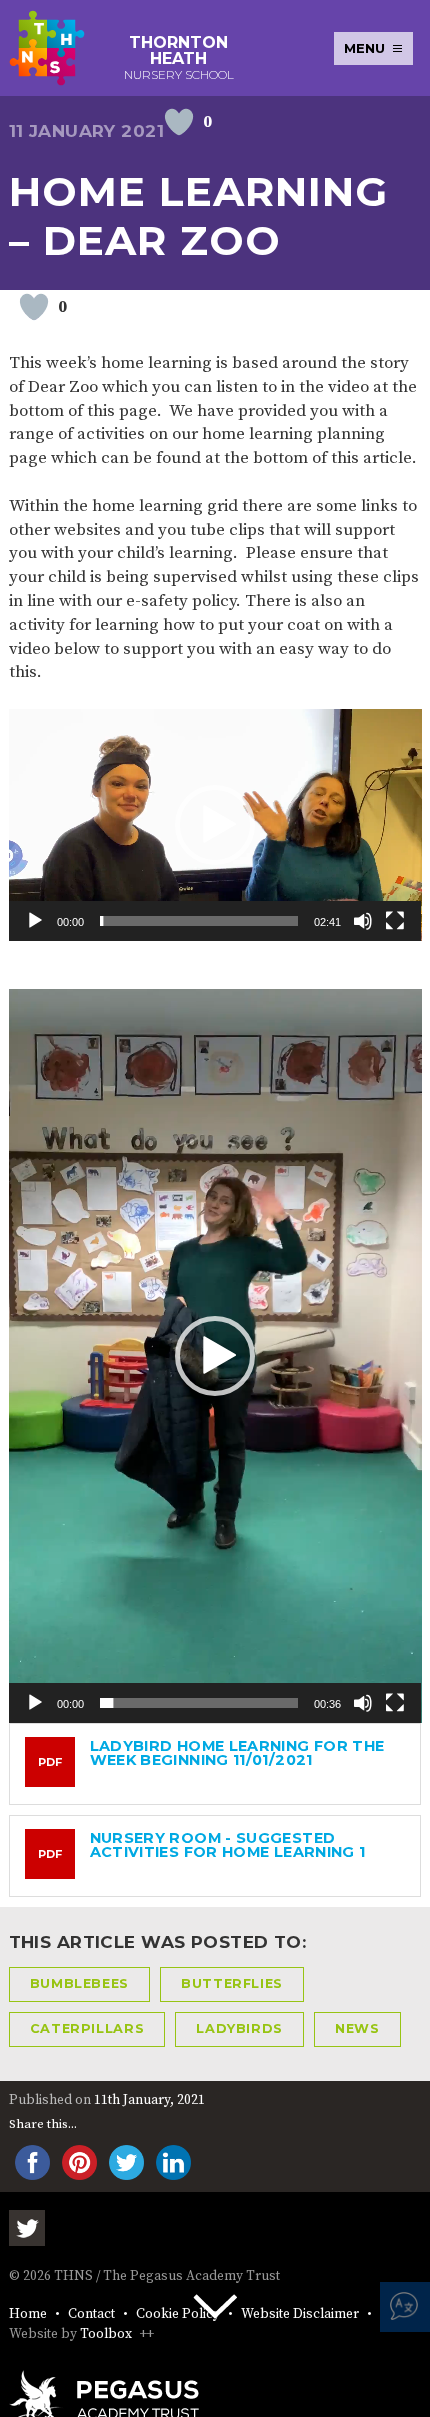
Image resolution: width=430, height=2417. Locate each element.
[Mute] (363, 921)
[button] (215, 825)
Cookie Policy (178, 2314)
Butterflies (232, 1983)
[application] (215, 825)
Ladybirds (239, 2028)
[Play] (35, 921)
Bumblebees (79, 1983)
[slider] (199, 921)
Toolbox (106, 2334)
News (357, 2028)
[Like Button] (179, 122)
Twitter (27, 2228)
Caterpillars (87, 2028)
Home (28, 2314)
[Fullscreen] (395, 921)
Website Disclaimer (300, 2314)
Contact (91, 2314)
